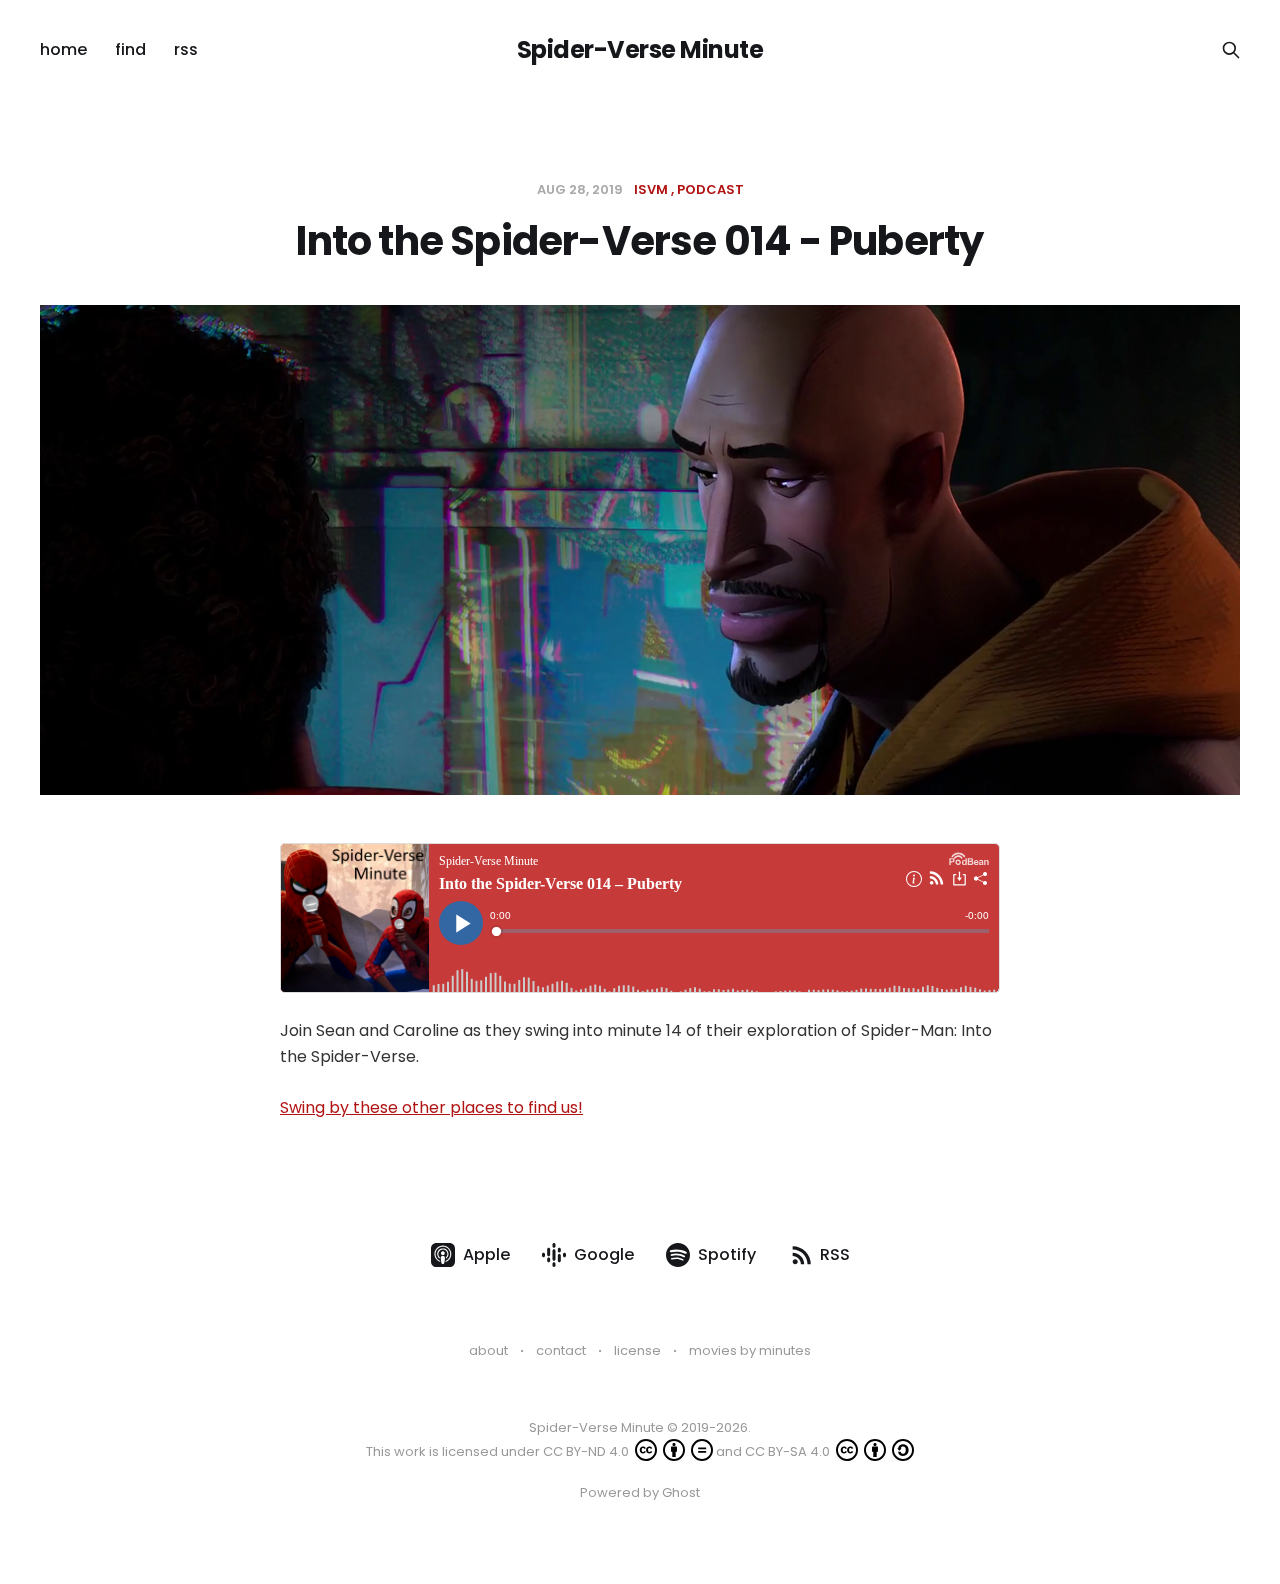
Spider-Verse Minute (640, 50)
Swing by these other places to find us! (431, 1107)
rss (186, 49)
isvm (651, 189)
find (130, 49)
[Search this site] (1231, 50)
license (637, 1350)
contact (561, 1350)
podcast (710, 189)
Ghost (681, 1492)
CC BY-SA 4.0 (789, 1451)
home (63, 49)
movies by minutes (750, 1350)
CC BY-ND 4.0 (587, 1451)
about (488, 1350)
